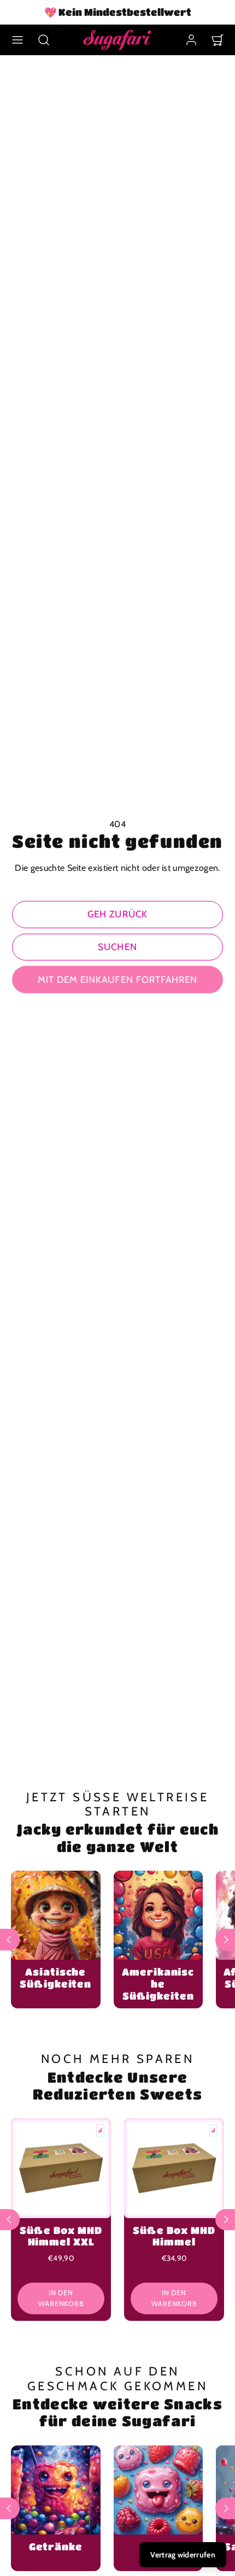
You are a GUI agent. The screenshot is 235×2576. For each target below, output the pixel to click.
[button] (17, 40)
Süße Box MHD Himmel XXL (61, 2236)
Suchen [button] (117, 947)
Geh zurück (117, 914)
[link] (191, 40)
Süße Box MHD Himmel (174, 2236)
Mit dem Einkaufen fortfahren (117, 980)
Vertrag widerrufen (183, 2555)
